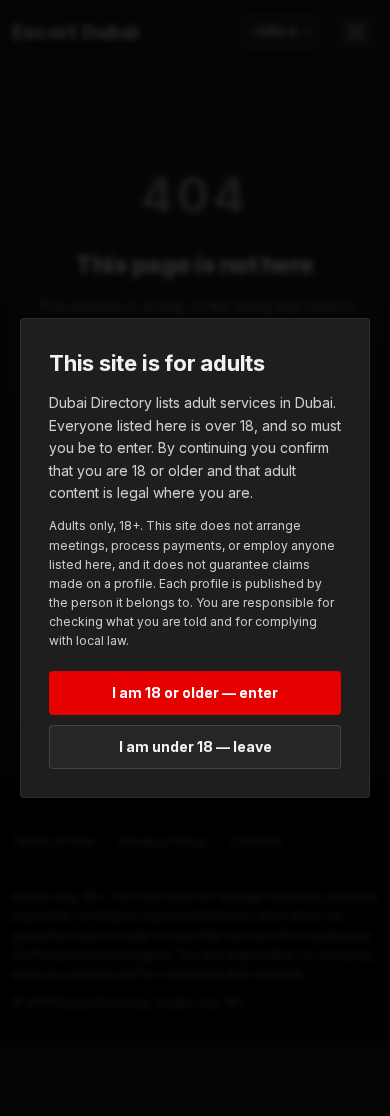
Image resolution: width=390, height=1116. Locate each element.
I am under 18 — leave (195, 746)
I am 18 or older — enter (195, 692)
